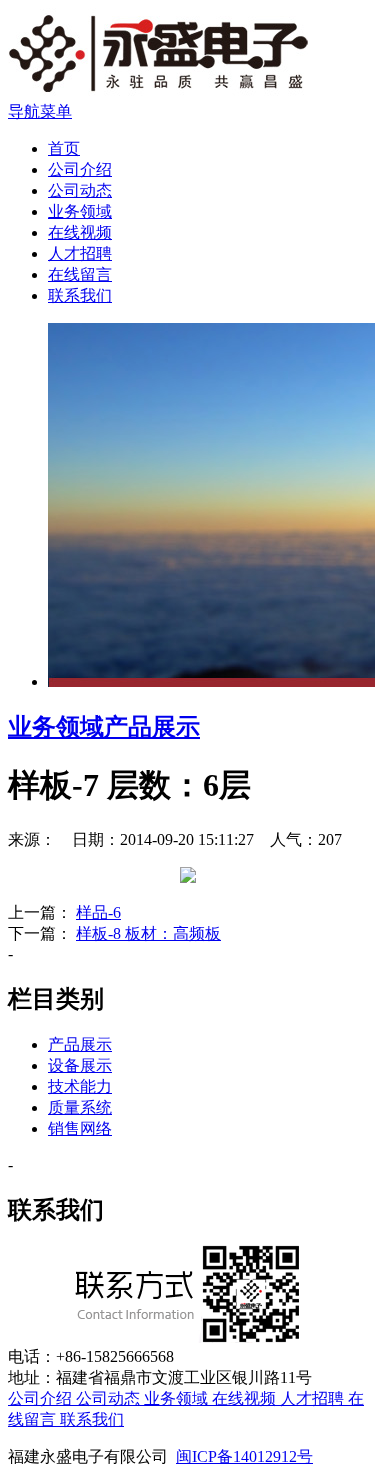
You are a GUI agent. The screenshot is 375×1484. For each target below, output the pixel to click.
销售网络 (80, 1128)
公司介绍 (80, 169)
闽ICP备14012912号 (244, 1456)
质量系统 (80, 1107)
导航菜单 (40, 111)
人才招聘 (80, 253)
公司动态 (80, 190)
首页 (64, 148)
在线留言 (80, 274)
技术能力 (80, 1086)
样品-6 (98, 912)
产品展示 (152, 727)
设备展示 (80, 1065)
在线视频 (80, 232)
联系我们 (80, 295)
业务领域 (80, 211)
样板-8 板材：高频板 (148, 933)
